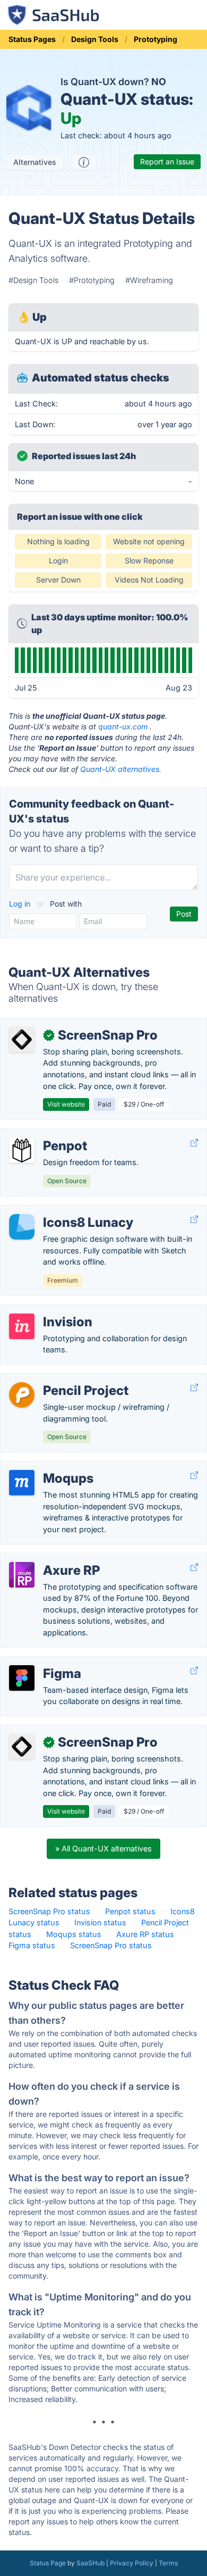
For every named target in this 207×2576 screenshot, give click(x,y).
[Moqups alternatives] (22, 1483)
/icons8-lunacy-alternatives (58, 1211)
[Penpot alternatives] (22, 1150)
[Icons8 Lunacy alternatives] (22, 1227)
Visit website (66, 1104)
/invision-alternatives (46, 1311)
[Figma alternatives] (22, 1678)
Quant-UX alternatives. (121, 769)
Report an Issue (167, 161)
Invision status (100, 1922)
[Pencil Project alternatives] (22, 1395)
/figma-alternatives (43, 1662)
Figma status (32, 1945)
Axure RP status (145, 1934)
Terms (168, 2563)
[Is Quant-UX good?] (84, 162)
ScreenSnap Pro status (49, 1911)
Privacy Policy (132, 2563)
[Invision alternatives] (22, 1326)
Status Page (48, 2563)
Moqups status (74, 1934)
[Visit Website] (194, 1143)
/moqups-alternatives (48, 1467)
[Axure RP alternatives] (22, 1575)
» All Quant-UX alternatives (103, 1848)
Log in (21, 904)
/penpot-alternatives (45, 1135)
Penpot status (130, 1911)
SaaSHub (90, 2563)
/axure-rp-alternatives (48, 1559)
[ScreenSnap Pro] (22, 1040)
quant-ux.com (123, 726)
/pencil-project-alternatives (57, 1379)
